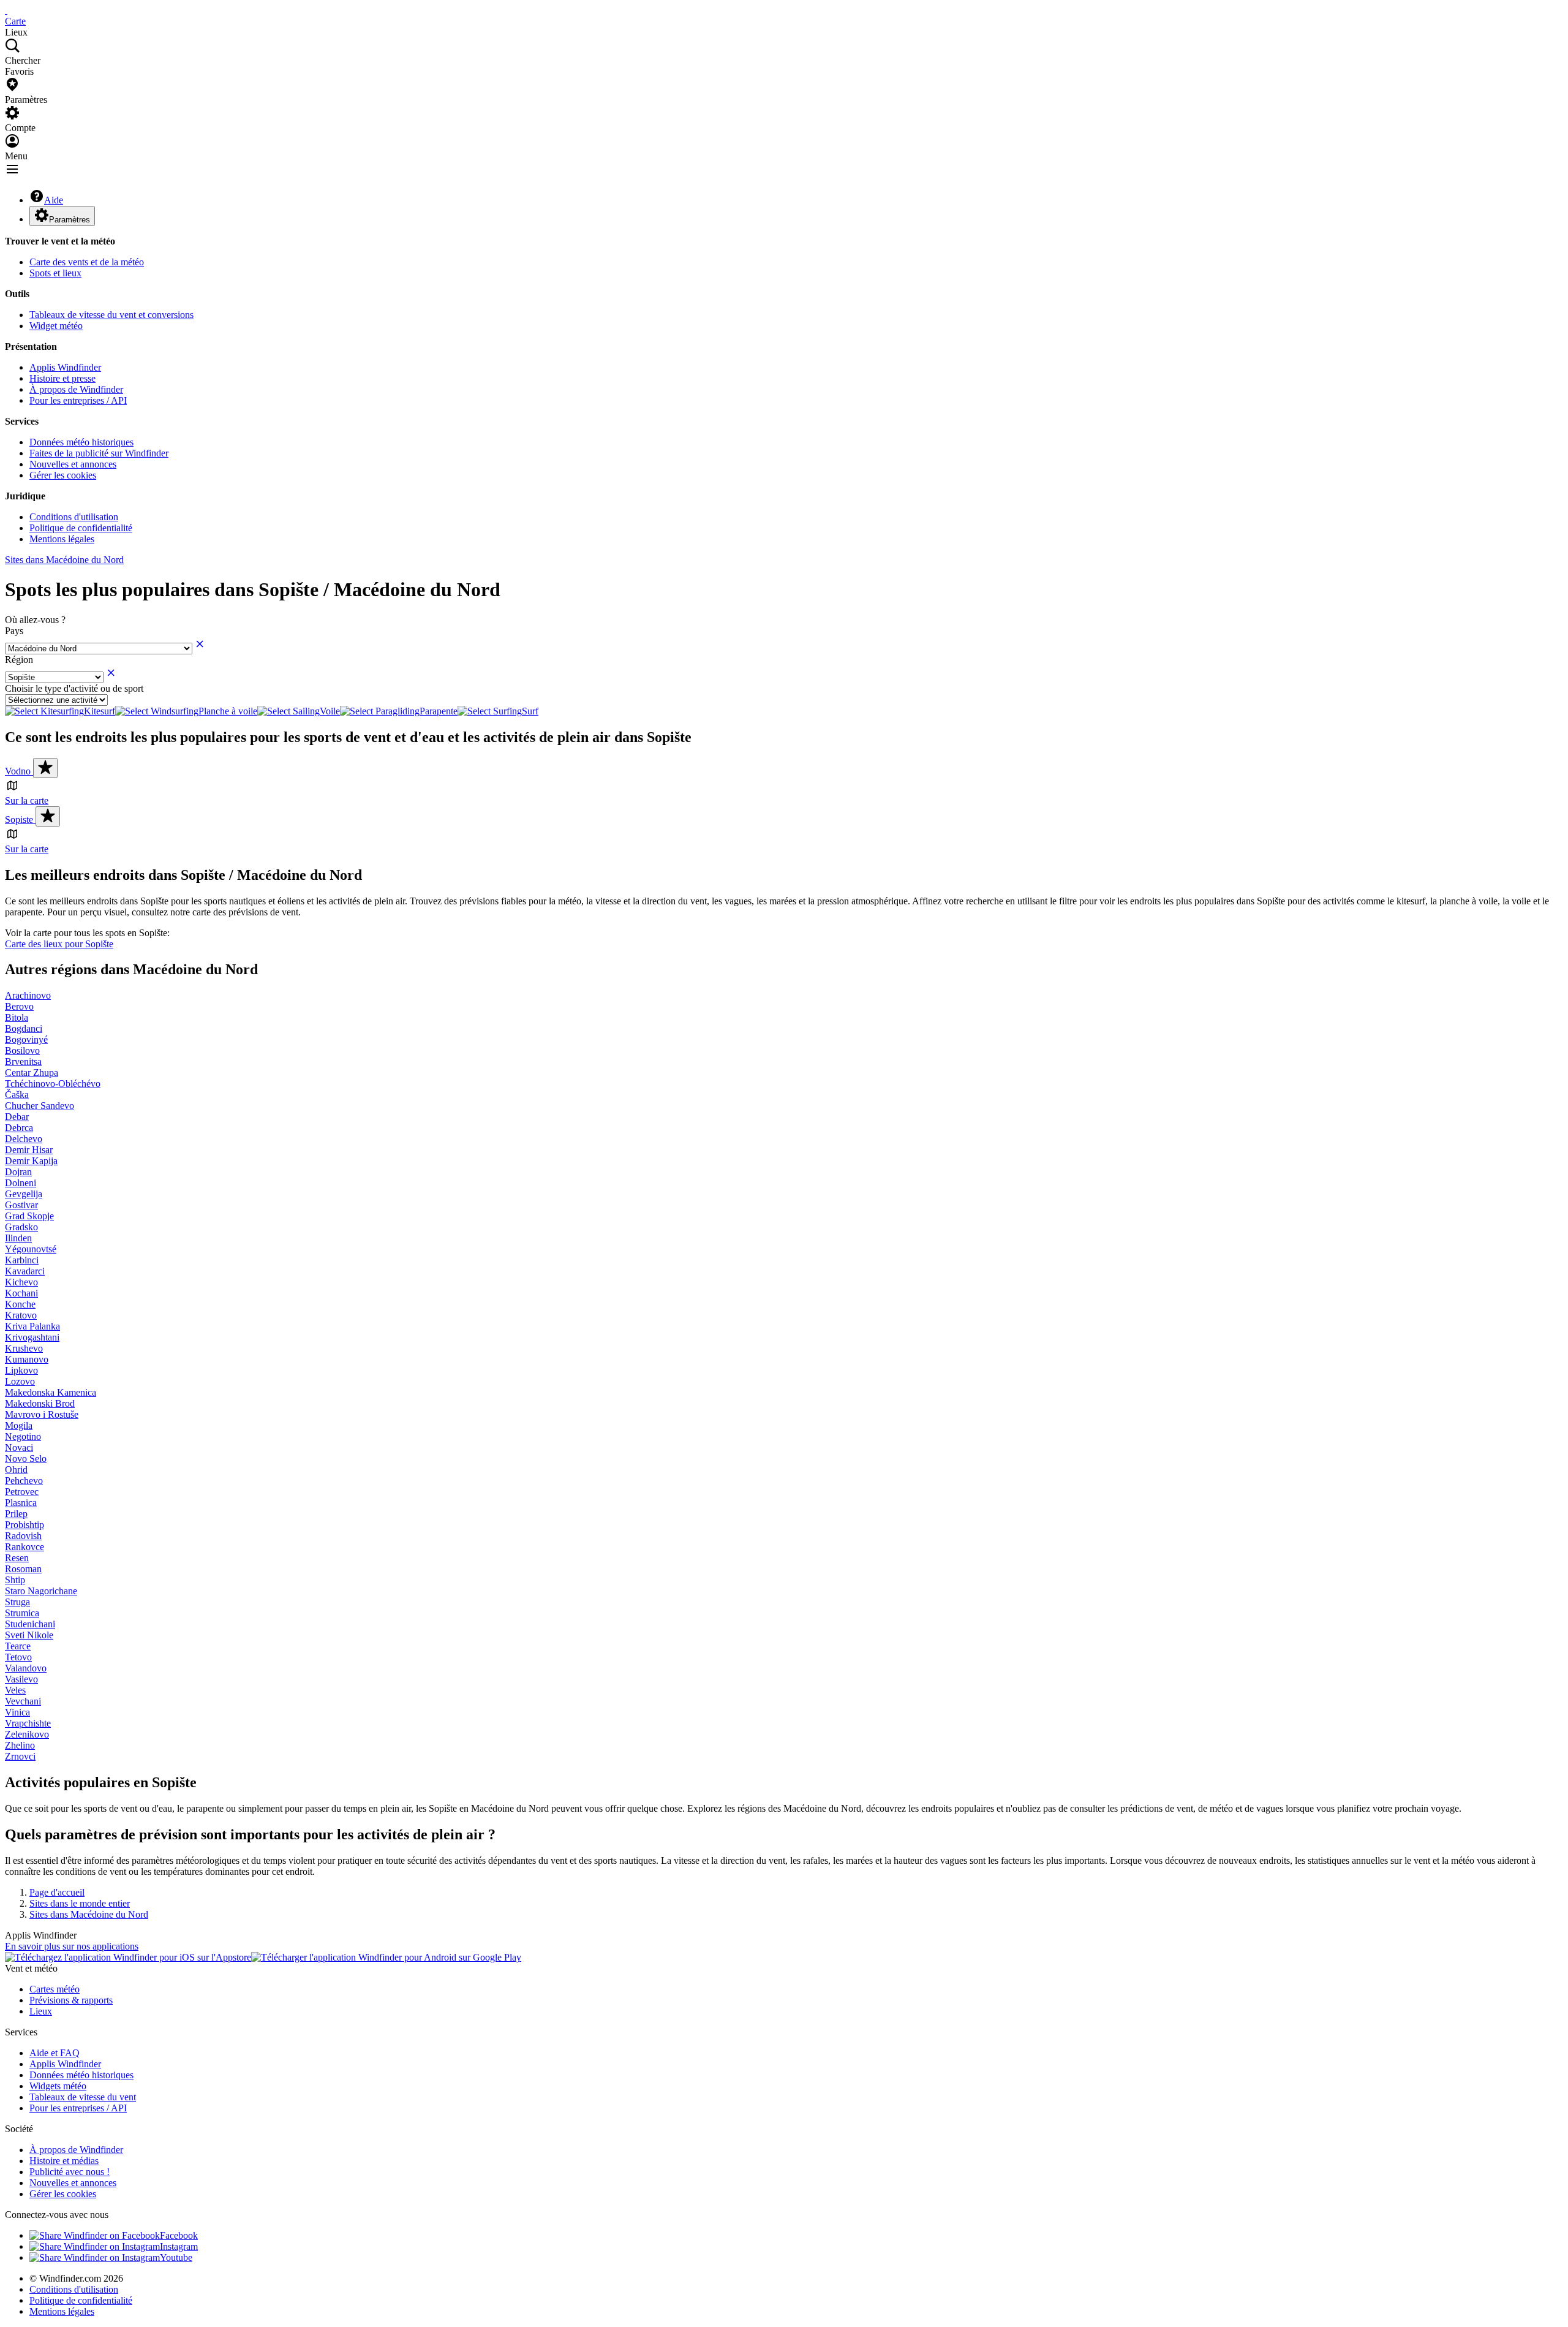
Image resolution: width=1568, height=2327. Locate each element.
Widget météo (56, 326)
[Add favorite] (45, 768)
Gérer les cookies (63, 475)
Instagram (179, 2246)
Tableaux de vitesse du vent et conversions (111, 315)
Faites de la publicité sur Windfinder (99, 453)
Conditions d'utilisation (74, 517)
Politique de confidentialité (81, 528)
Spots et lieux (55, 273)
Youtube (176, 2257)
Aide (54, 200)
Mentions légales (62, 539)
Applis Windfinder (65, 367)
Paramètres (70, 220)
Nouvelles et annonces (73, 464)
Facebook (179, 2235)
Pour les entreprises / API (78, 400)
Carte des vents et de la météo (87, 262)
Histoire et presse (62, 378)
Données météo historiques (81, 442)
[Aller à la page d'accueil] (6, 10)
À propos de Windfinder (76, 389)
